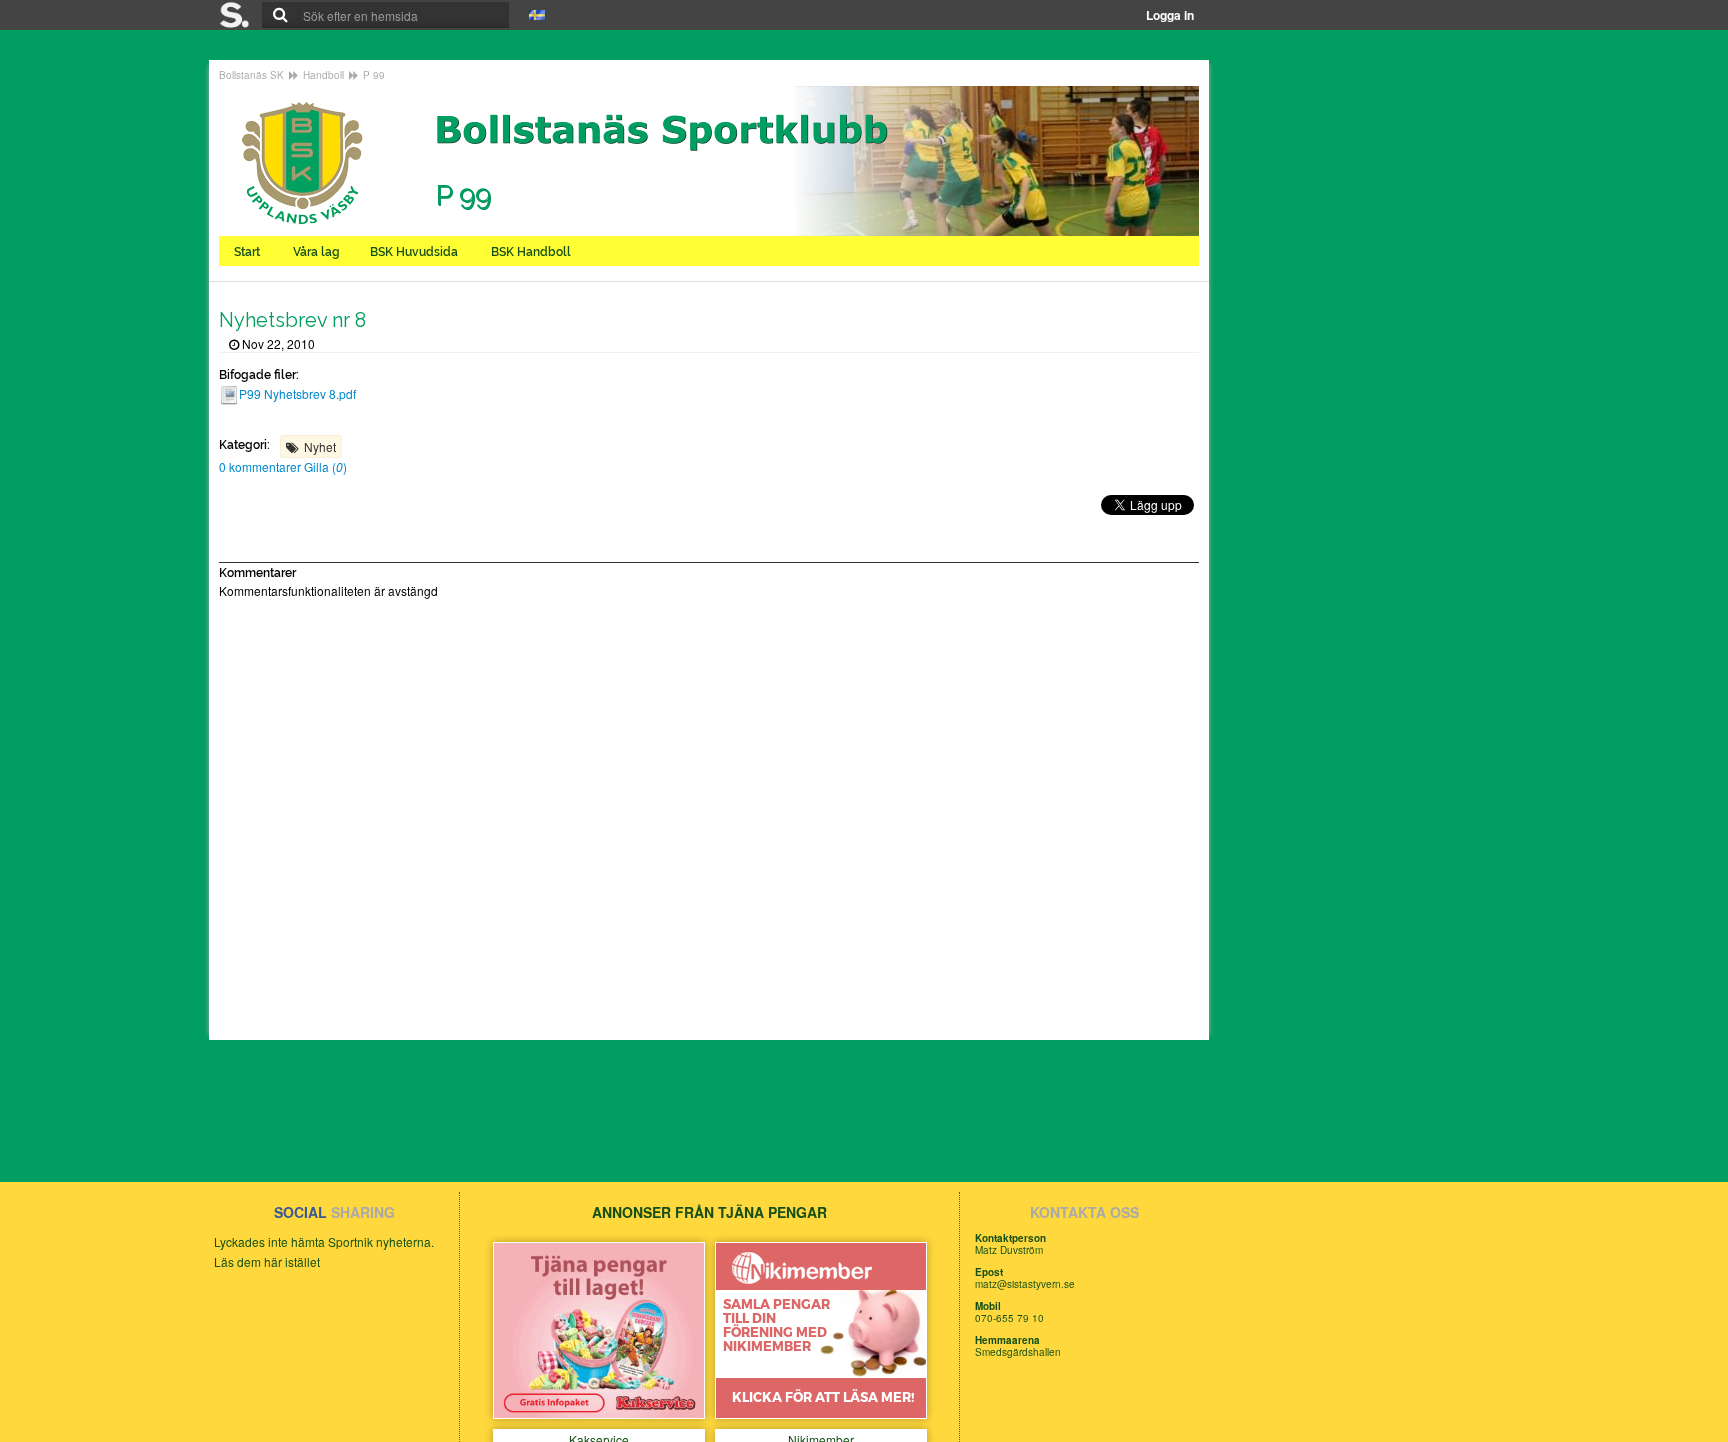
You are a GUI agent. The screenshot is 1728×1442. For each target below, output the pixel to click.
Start (248, 252)
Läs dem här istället (267, 1261)
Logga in (1170, 15)
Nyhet (320, 446)
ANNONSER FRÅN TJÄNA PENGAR (709, 1212)
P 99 (374, 75)
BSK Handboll (532, 252)
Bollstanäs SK (251, 75)
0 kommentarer (261, 466)
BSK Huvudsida (415, 252)
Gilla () (325, 466)
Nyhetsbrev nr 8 (292, 320)
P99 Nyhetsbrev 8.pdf (297, 393)
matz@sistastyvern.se (1025, 1284)
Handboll (323, 75)
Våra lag (316, 252)
